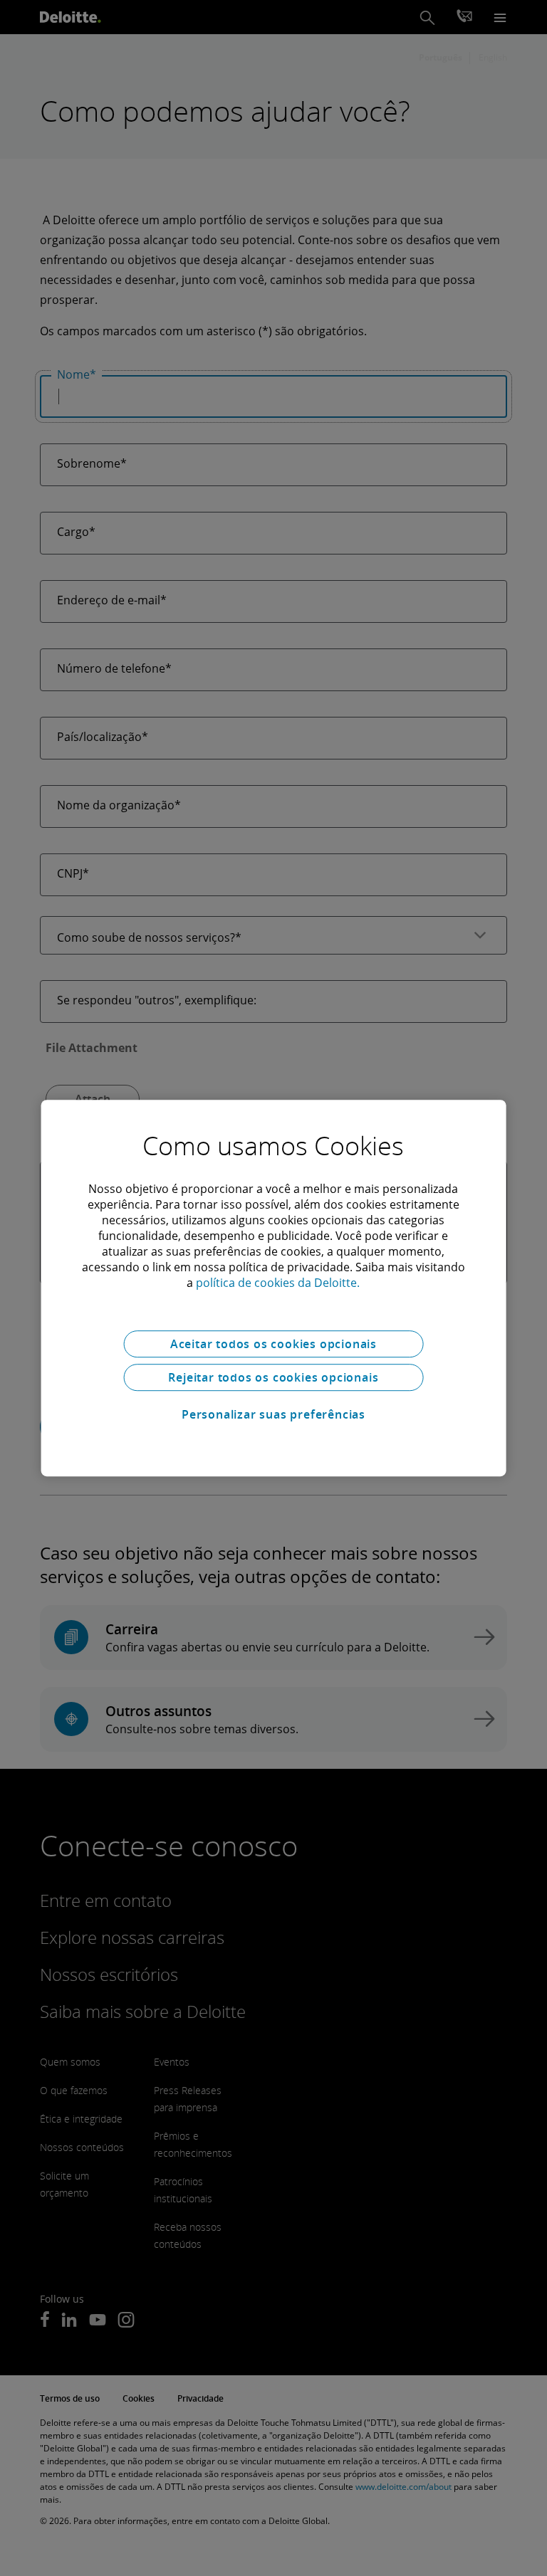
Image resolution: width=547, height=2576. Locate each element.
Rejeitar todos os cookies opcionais (273, 1377)
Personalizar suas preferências (273, 1414)
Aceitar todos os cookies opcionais (273, 1344)
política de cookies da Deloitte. (278, 1283)
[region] (274, 1288)
